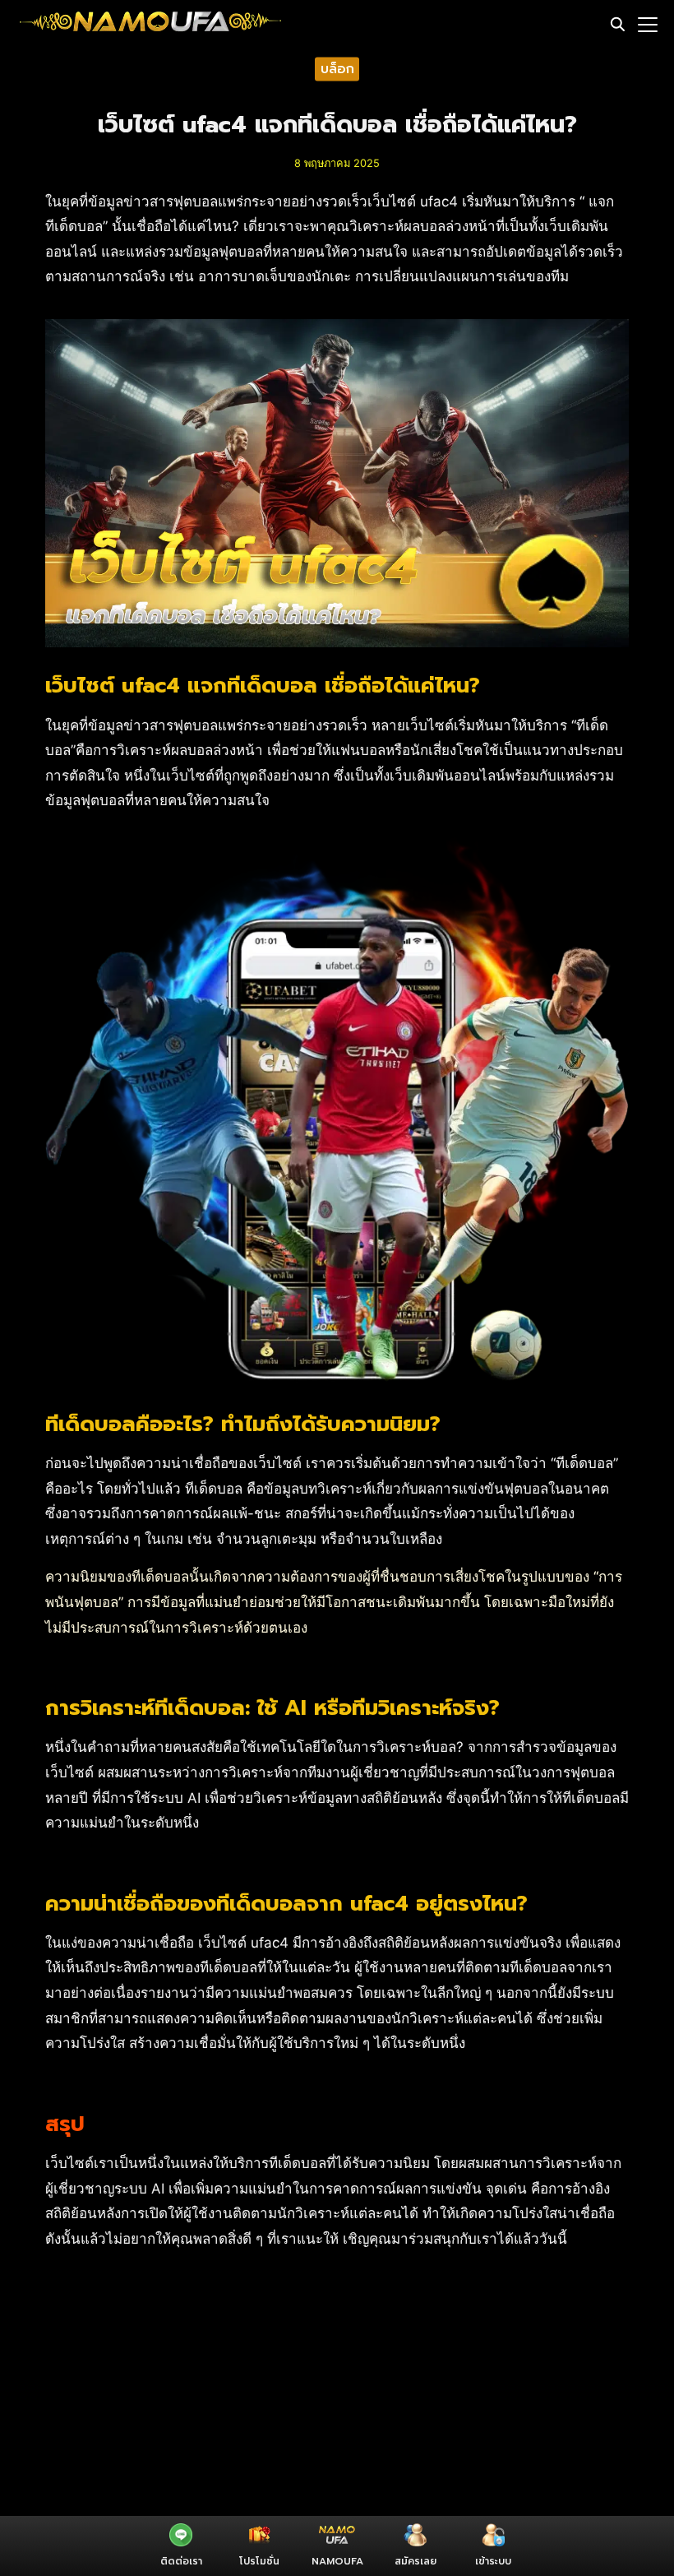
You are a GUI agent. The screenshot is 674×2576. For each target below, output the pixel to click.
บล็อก (337, 68)
